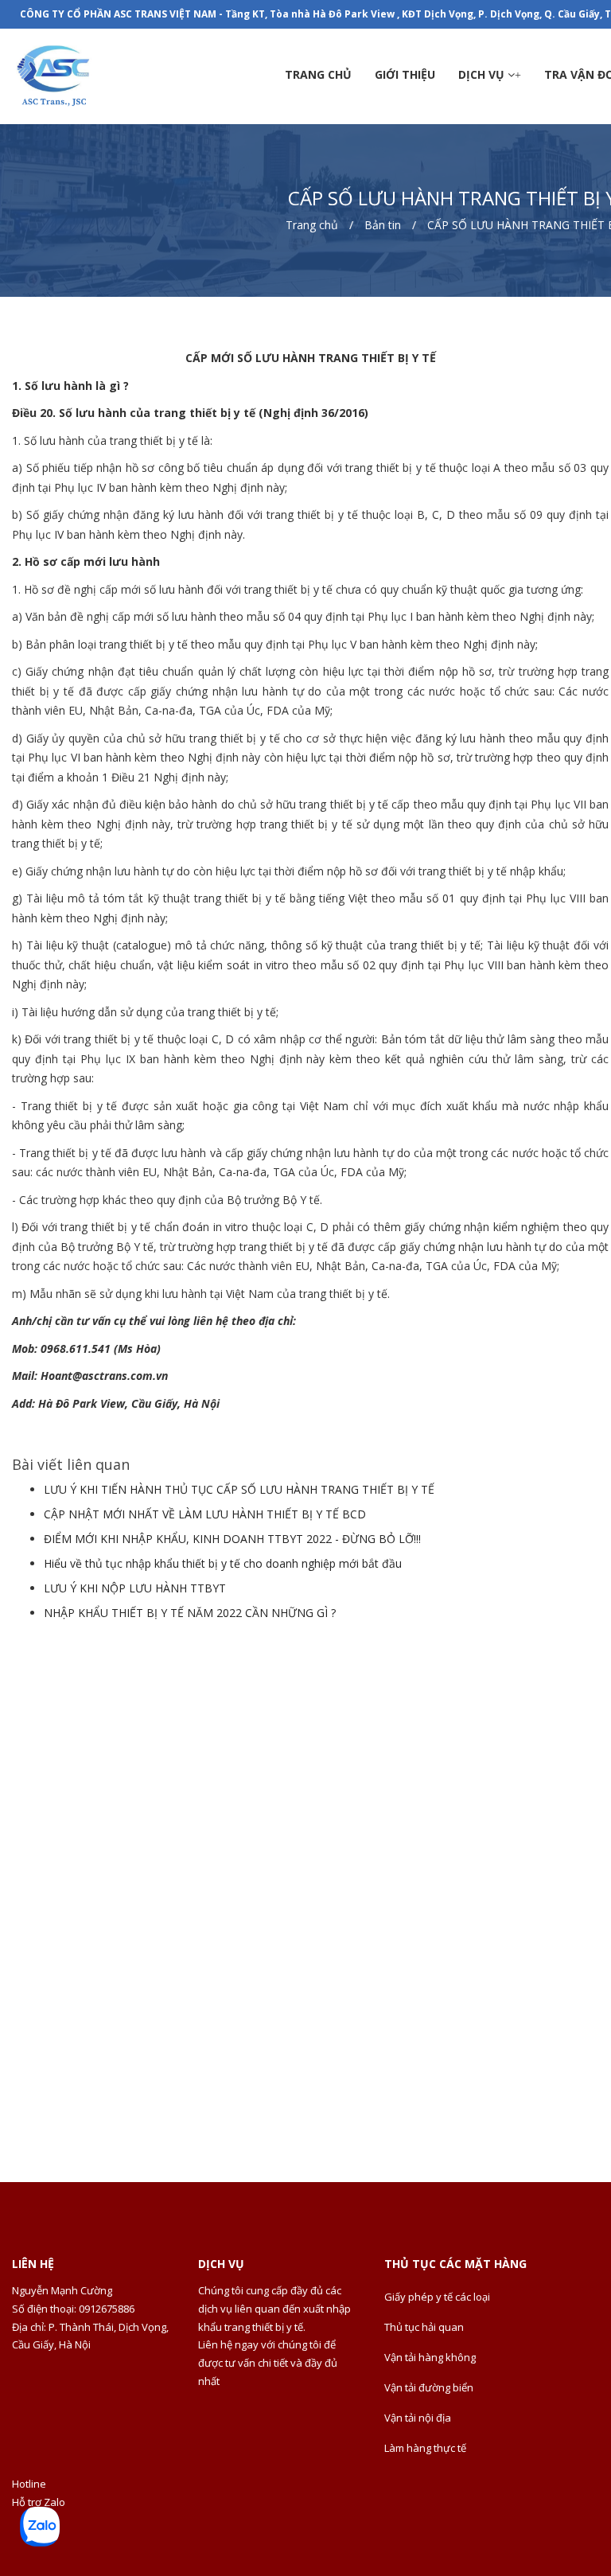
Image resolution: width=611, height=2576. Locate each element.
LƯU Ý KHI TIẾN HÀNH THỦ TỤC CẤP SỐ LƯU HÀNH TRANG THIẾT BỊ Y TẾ (239, 1489)
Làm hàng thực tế (425, 2448)
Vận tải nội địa (418, 2418)
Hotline (29, 2484)
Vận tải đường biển (429, 2387)
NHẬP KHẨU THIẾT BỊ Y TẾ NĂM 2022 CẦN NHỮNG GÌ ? (190, 1613)
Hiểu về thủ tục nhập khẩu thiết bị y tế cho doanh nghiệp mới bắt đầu (223, 1563)
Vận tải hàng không (430, 2357)
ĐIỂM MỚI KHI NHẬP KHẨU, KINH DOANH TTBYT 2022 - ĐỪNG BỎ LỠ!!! (232, 1539)
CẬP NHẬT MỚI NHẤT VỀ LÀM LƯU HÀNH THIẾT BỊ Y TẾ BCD (205, 1514)
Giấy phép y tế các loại (437, 2297)
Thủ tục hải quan (424, 2327)
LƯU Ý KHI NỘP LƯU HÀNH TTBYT (135, 1588)
